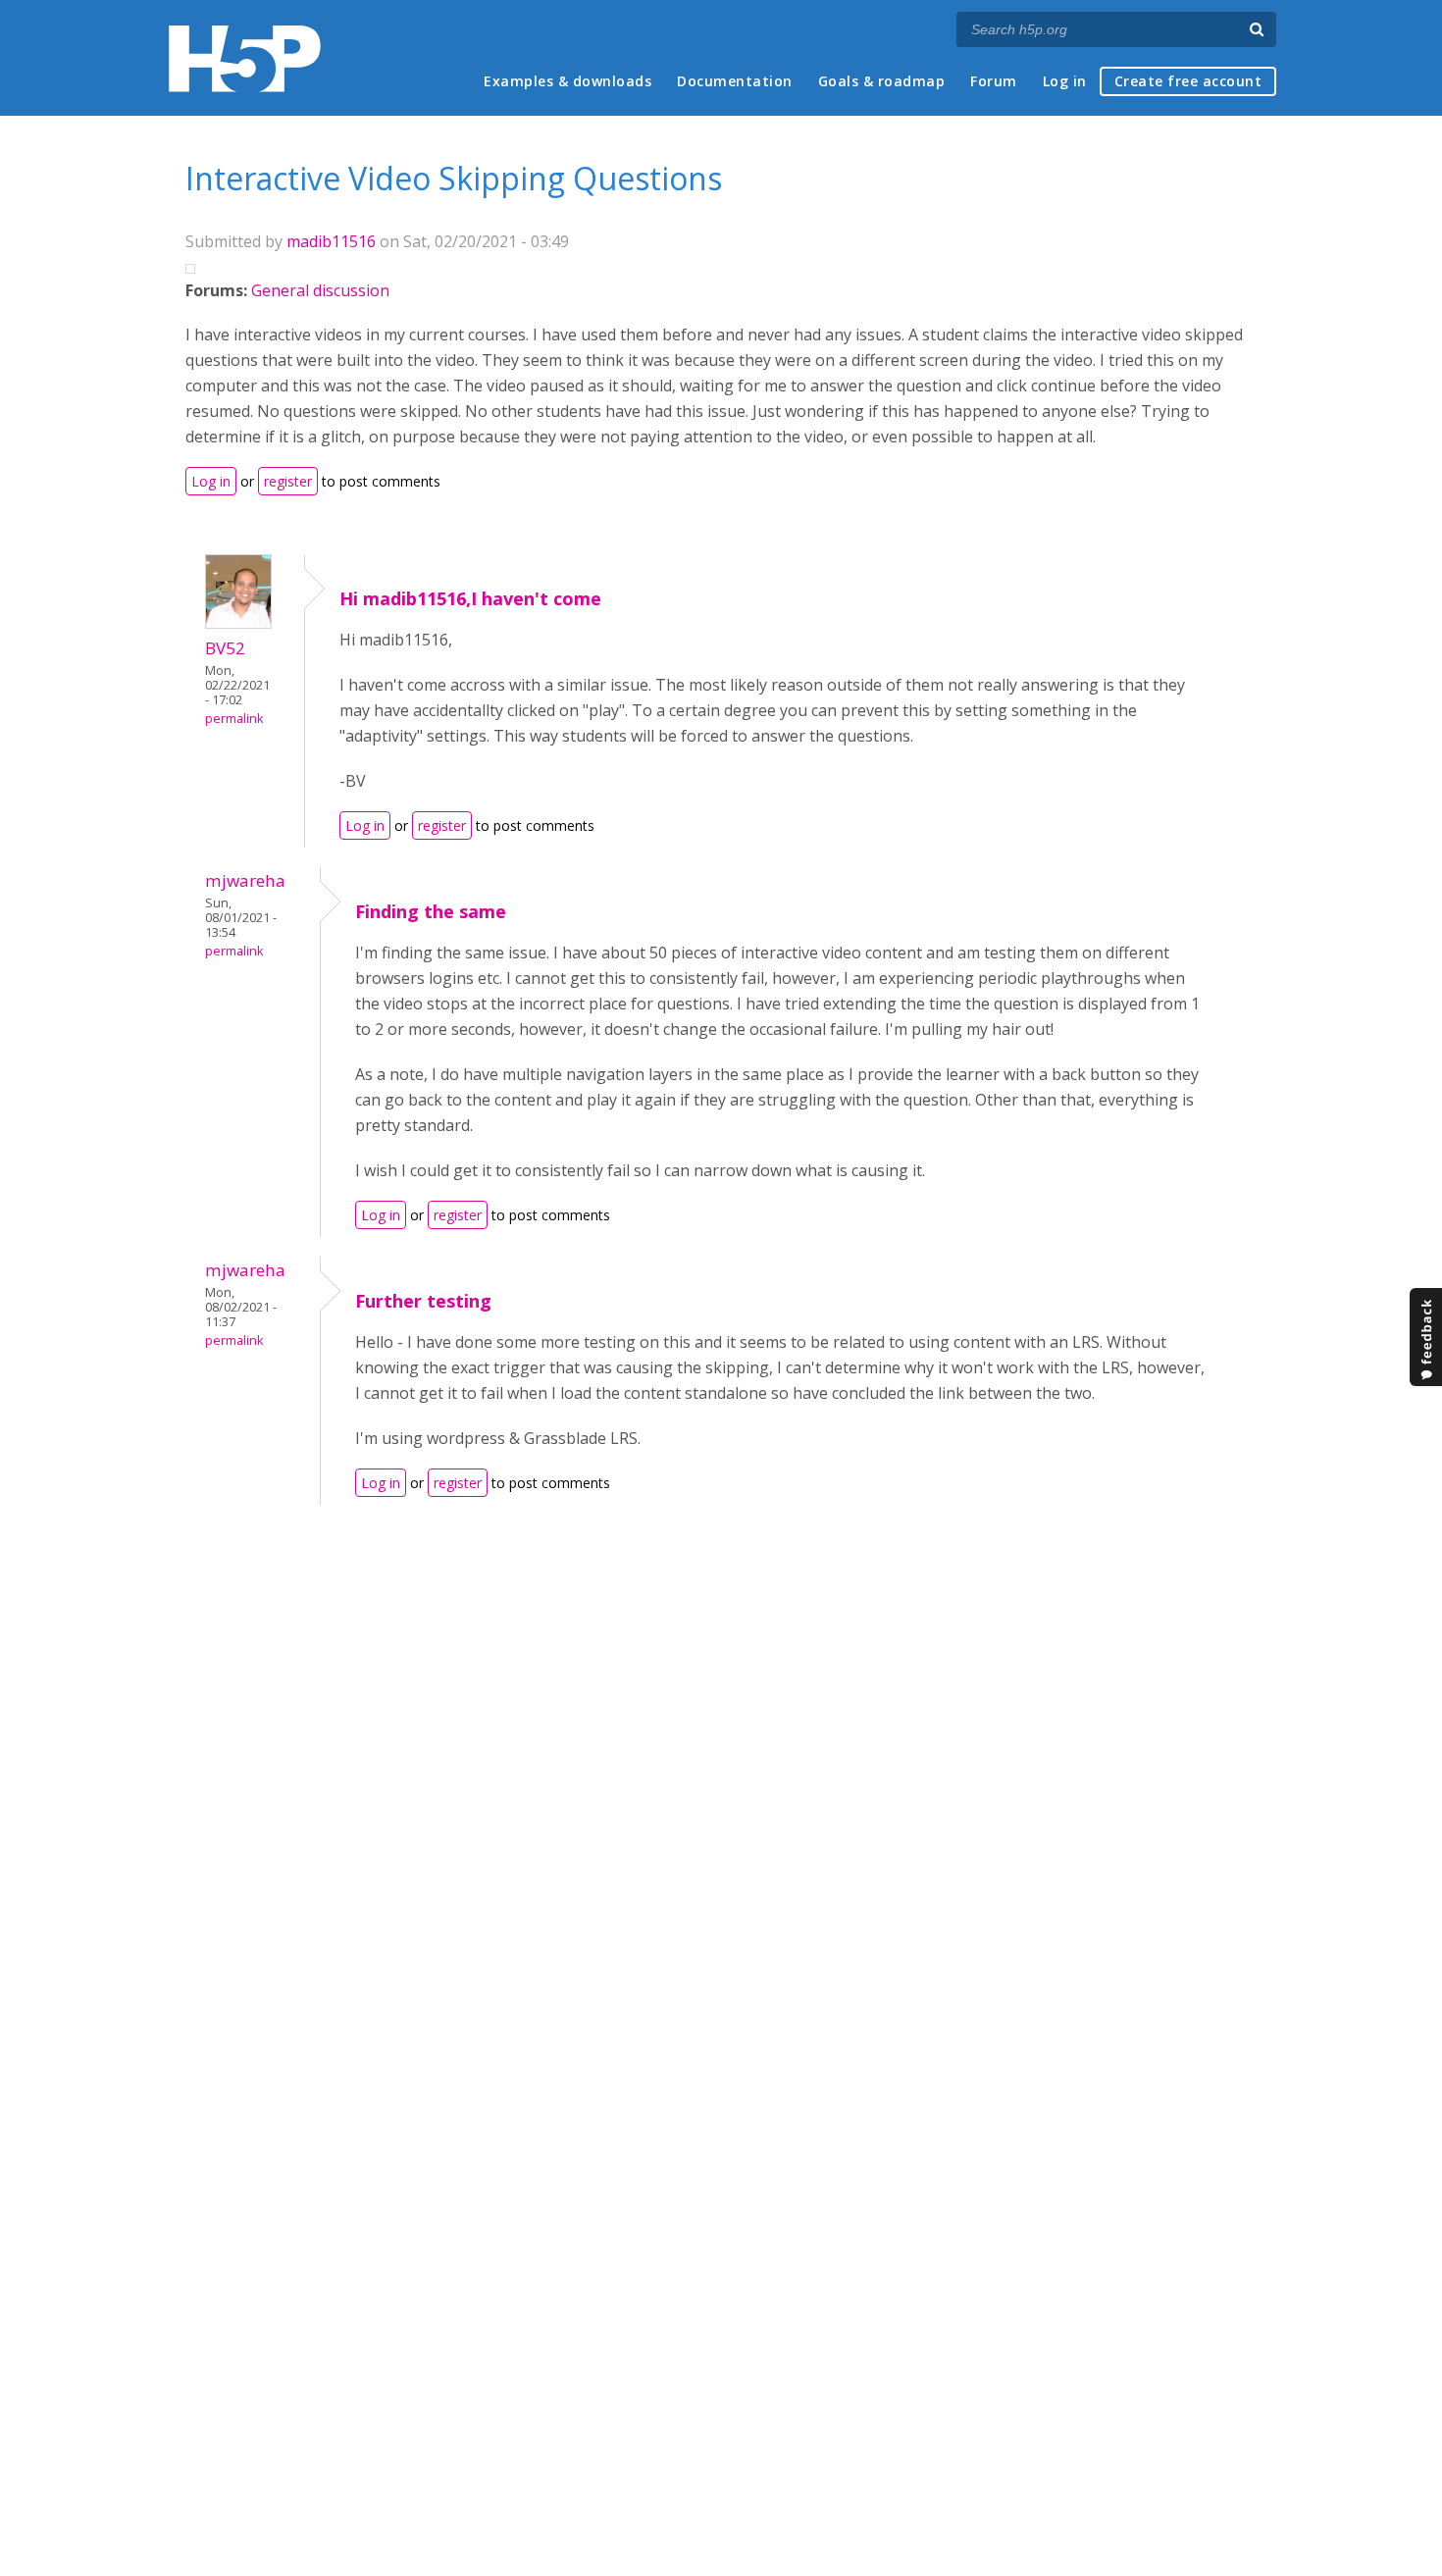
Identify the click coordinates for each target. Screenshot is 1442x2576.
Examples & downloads (567, 81)
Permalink (234, 719)
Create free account (1188, 81)
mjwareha (245, 880)
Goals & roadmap (882, 81)
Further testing (423, 1301)
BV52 (225, 648)
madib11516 (331, 241)
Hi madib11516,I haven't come (470, 598)
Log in (1065, 81)
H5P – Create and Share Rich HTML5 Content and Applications (245, 58)
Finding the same (431, 911)
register (288, 481)
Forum (994, 81)
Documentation (735, 81)
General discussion (320, 290)
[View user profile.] (238, 623)
